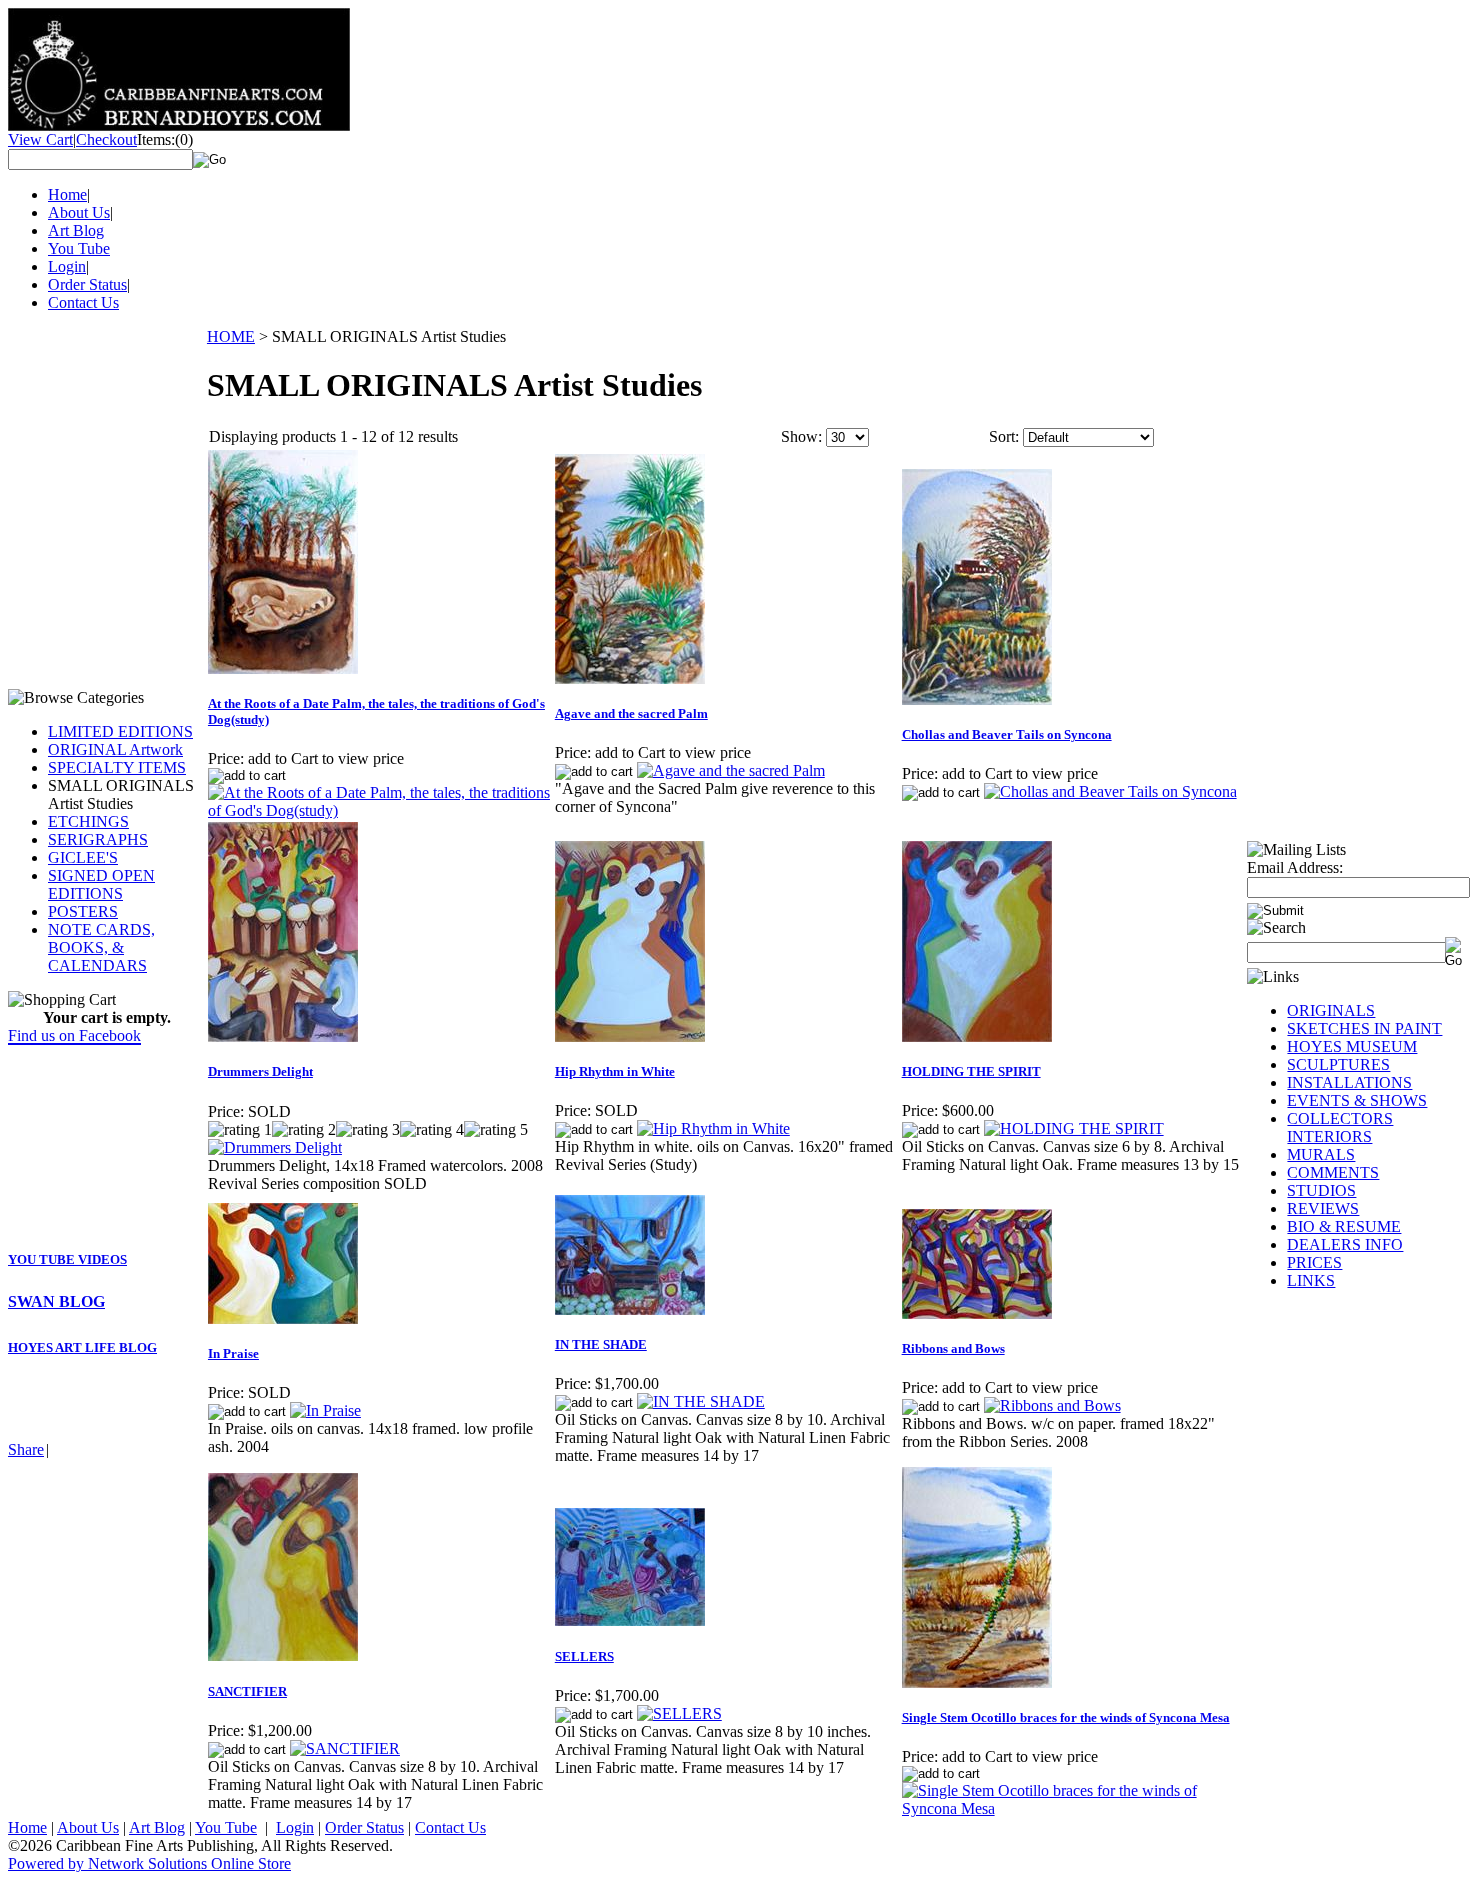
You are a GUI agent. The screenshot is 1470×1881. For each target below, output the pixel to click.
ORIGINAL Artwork (115, 749)
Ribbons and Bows (953, 1348)
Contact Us (83, 302)
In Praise (233, 1353)
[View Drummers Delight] (275, 1147)
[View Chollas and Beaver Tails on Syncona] (1110, 791)
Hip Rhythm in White (615, 1071)
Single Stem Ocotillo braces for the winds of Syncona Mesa (1066, 1717)
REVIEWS (1323, 1208)
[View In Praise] (325, 1410)
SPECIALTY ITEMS (117, 767)
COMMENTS (1333, 1172)
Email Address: (1295, 867)
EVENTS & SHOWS (1357, 1100)
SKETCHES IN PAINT (1364, 1028)
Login (67, 266)
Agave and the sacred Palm (631, 713)
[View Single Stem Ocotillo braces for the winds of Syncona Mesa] (1074, 1808)
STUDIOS (1321, 1190)
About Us (79, 212)
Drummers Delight (260, 1071)
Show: (801, 436)
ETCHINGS (88, 821)
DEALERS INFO (1345, 1244)
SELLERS (584, 1656)
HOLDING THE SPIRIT (971, 1071)
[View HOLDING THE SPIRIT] (1074, 1128)
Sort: (1004, 436)
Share (26, 1449)
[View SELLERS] (679, 1713)
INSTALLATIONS (1349, 1082)
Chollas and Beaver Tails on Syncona (1007, 734)
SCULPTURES (1338, 1064)
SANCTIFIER (247, 1691)
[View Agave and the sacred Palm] (731, 770)
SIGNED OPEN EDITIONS (101, 884)
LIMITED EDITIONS (120, 731)
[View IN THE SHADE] (701, 1401)
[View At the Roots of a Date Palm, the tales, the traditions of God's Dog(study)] (380, 810)
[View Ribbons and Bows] (1052, 1405)
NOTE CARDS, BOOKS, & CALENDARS (101, 947)
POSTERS (83, 911)
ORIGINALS (1331, 1010)
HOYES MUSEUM (1352, 1046)
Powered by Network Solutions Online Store (149, 1863)
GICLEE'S (83, 857)
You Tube (79, 248)
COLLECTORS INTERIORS (1340, 1127)
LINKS (1311, 1280)
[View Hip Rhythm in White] (713, 1128)
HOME (231, 336)
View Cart (40, 139)
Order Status (87, 284)
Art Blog (76, 230)
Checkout (106, 139)
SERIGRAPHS (98, 839)
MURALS (1321, 1154)
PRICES (1314, 1262)
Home (67, 194)
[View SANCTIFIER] (345, 1748)
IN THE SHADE (601, 1344)
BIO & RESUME (1344, 1226)
